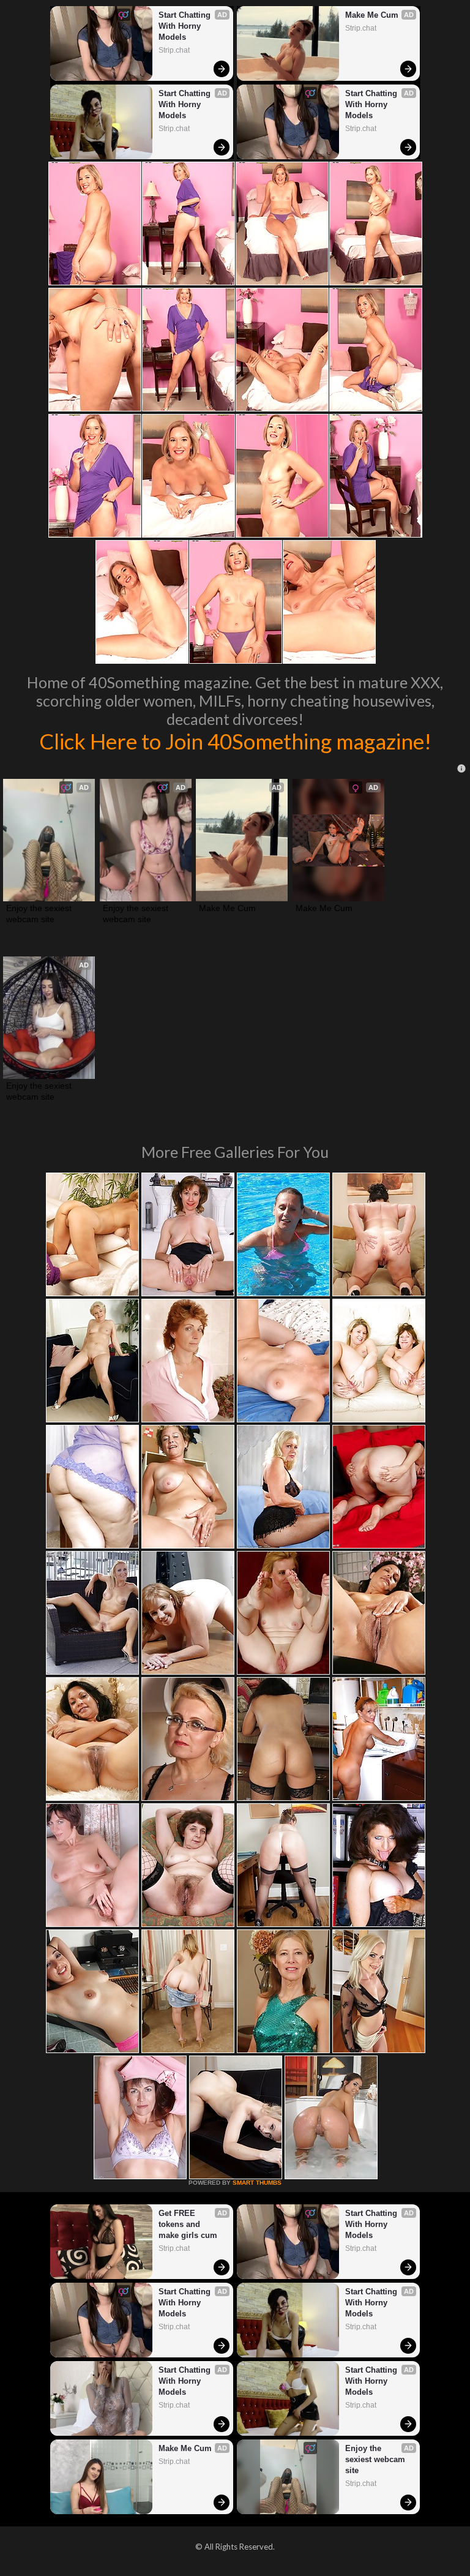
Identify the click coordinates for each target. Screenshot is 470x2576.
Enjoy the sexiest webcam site (40, 914)
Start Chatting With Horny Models (186, 26)
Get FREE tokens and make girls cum (188, 2224)
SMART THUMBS (257, 2183)
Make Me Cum (372, 15)
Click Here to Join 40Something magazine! (235, 741)
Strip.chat (174, 50)
